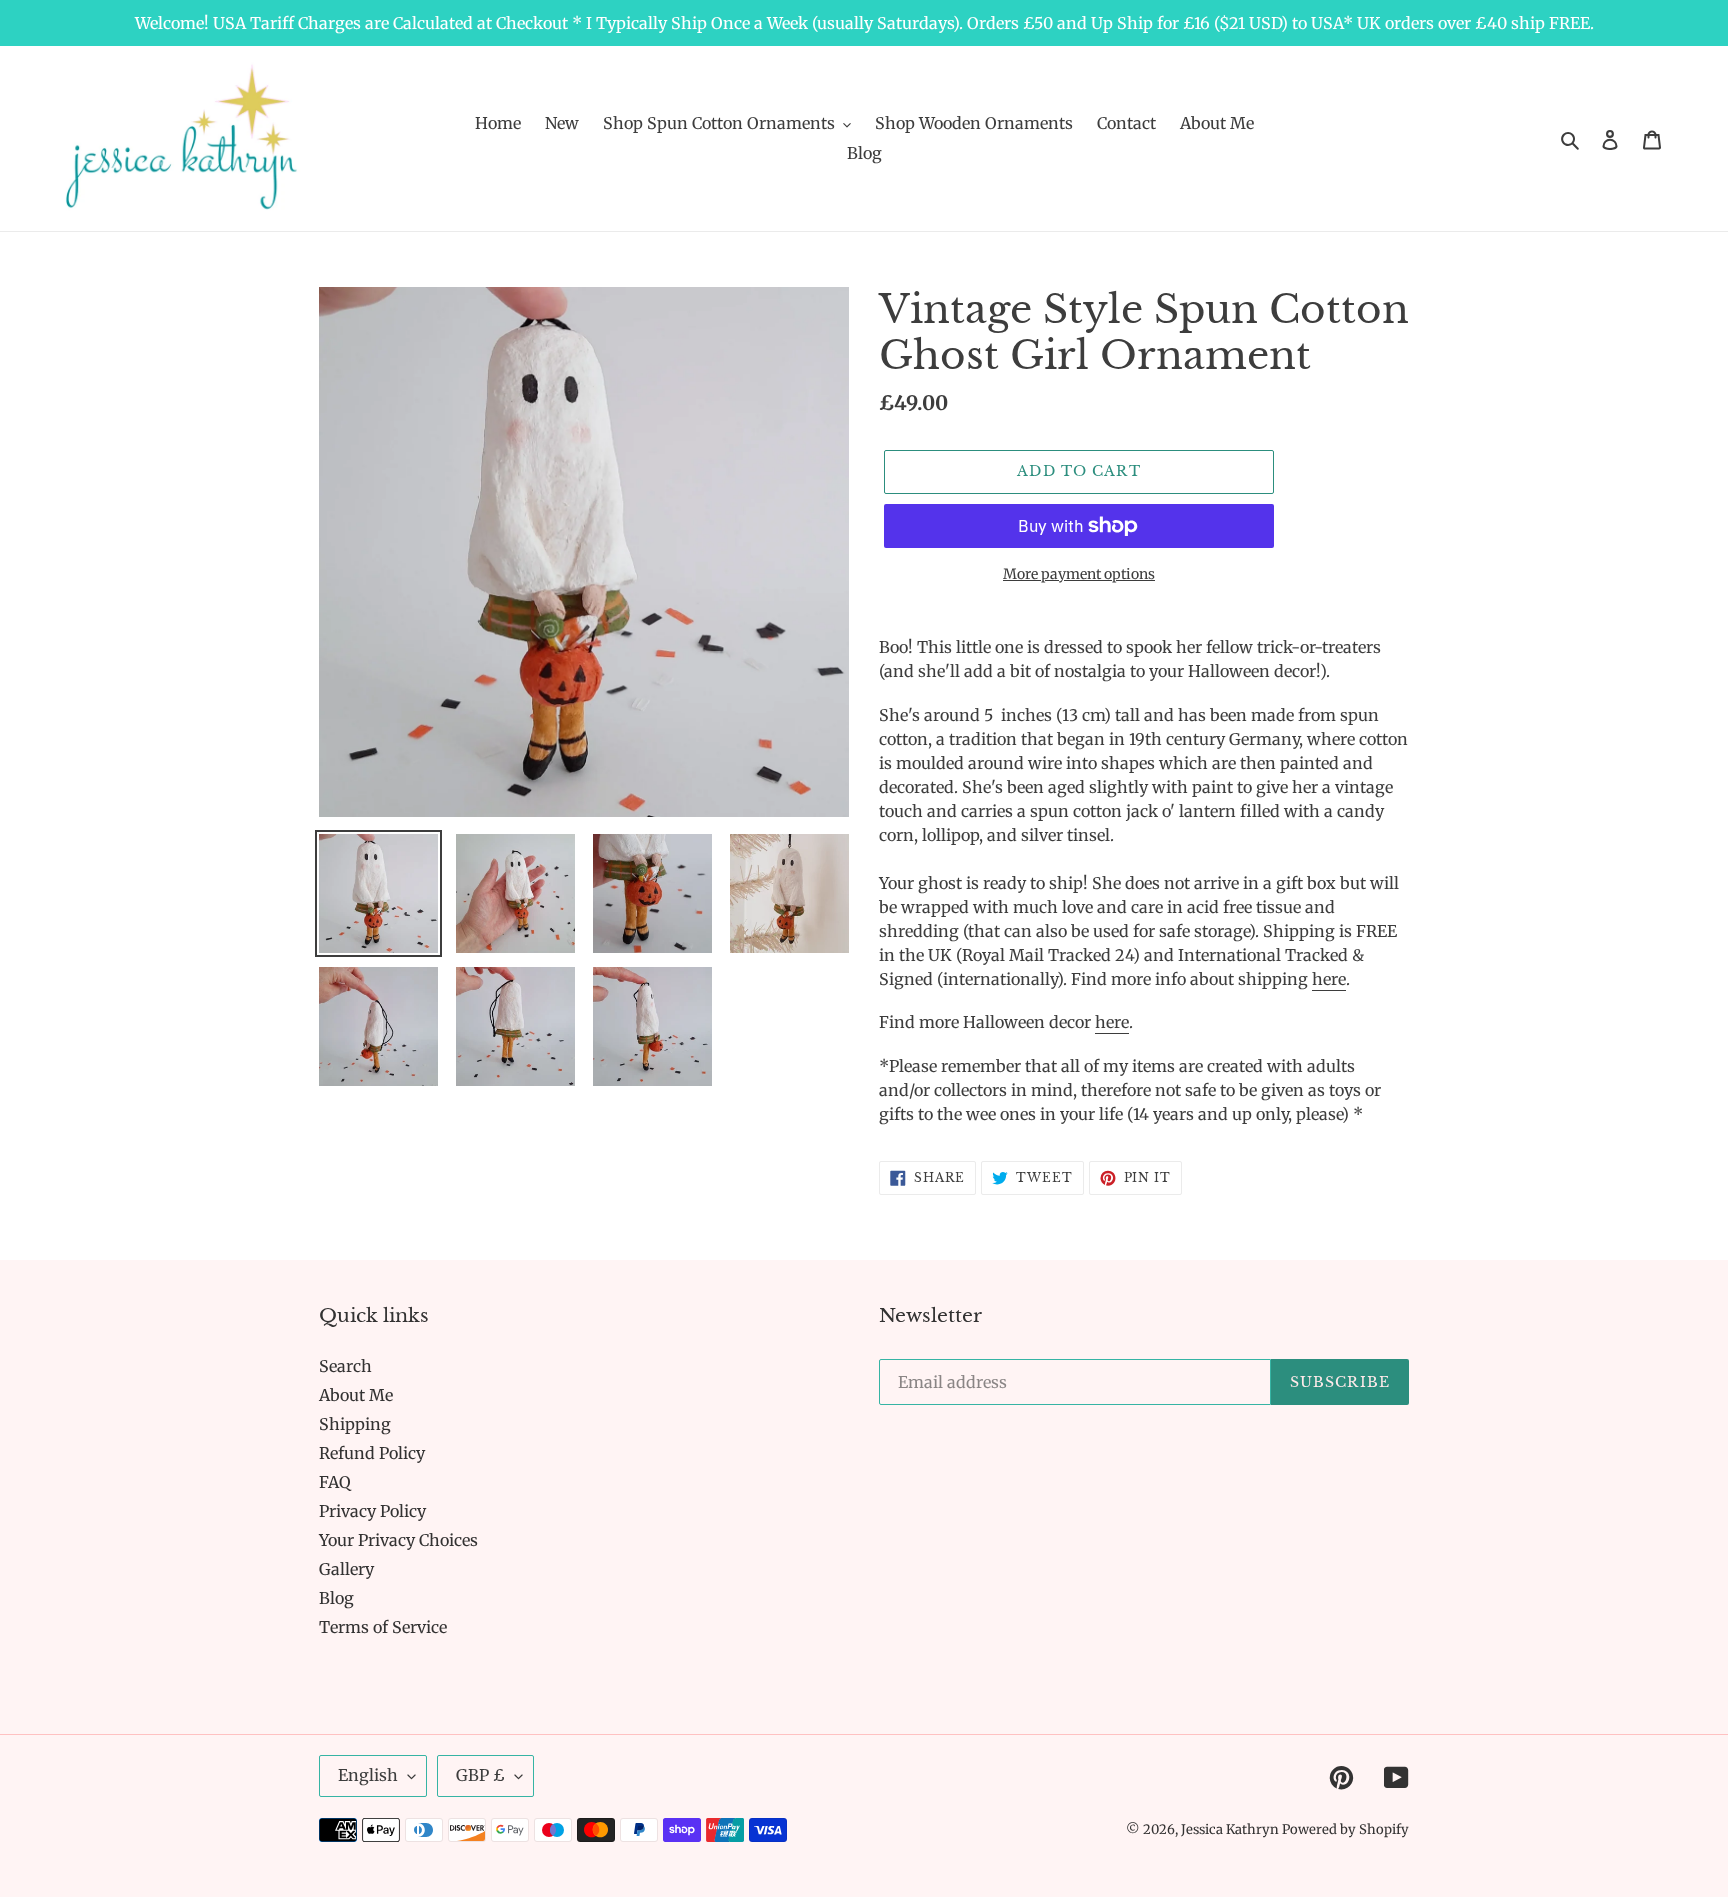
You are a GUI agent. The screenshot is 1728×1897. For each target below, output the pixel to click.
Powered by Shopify (1345, 1829)
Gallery (346, 1569)
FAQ (335, 1482)
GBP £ (480, 1775)
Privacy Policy (372, 1511)
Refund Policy (372, 1453)
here (1329, 979)
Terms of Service (383, 1627)
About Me (356, 1395)
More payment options (1079, 574)
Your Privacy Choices (398, 1540)
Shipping (355, 1424)
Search (345, 1366)
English (368, 1775)
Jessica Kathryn (1231, 1829)
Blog (336, 1598)
